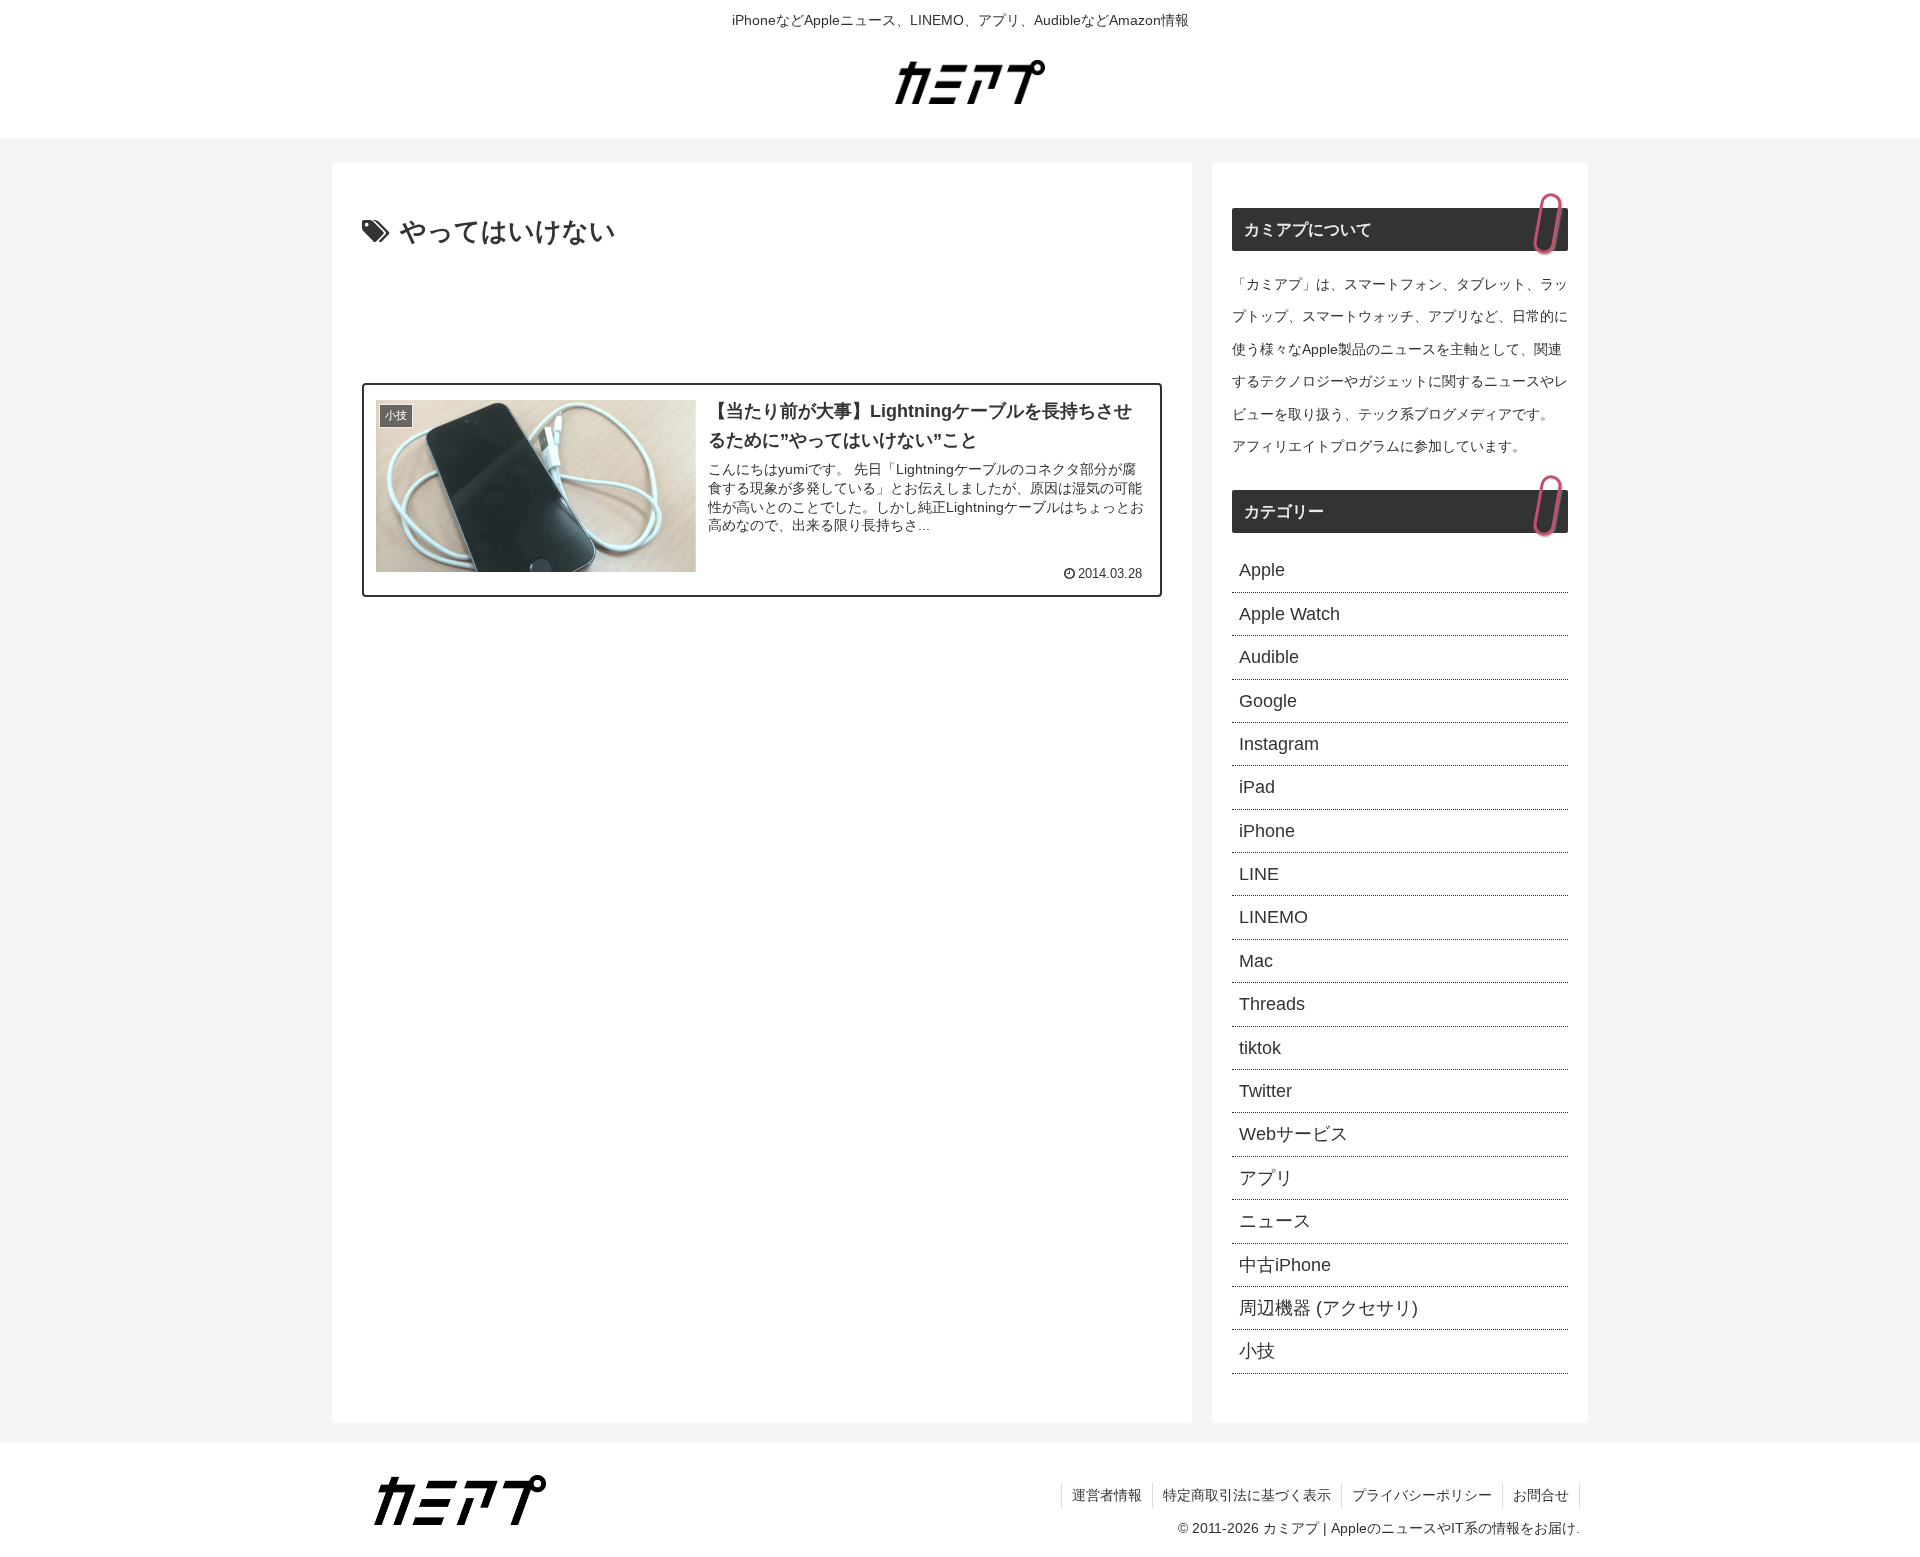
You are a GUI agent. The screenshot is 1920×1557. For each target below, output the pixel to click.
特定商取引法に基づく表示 (1247, 1495)
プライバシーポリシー (1422, 1495)
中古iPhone (1285, 1265)
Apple (1262, 570)
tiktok (1260, 1048)
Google (1268, 701)
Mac (1256, 961)
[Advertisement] (762, 310)
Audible (1269, 657)
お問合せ (1541, 1495)
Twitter (1265, 1091)
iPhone (1267, 831)
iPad (1257, 787)
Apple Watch (1289, 614)
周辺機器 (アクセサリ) (1328, 1308)
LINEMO (1273, 917)
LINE (1259, 874)
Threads (1272, 1004)
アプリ (1266, 1178)
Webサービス (1293, 1134)
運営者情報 (1107, 1495)
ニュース (1275, 1221)
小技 (1257, 1351)
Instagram (1279, 744)
